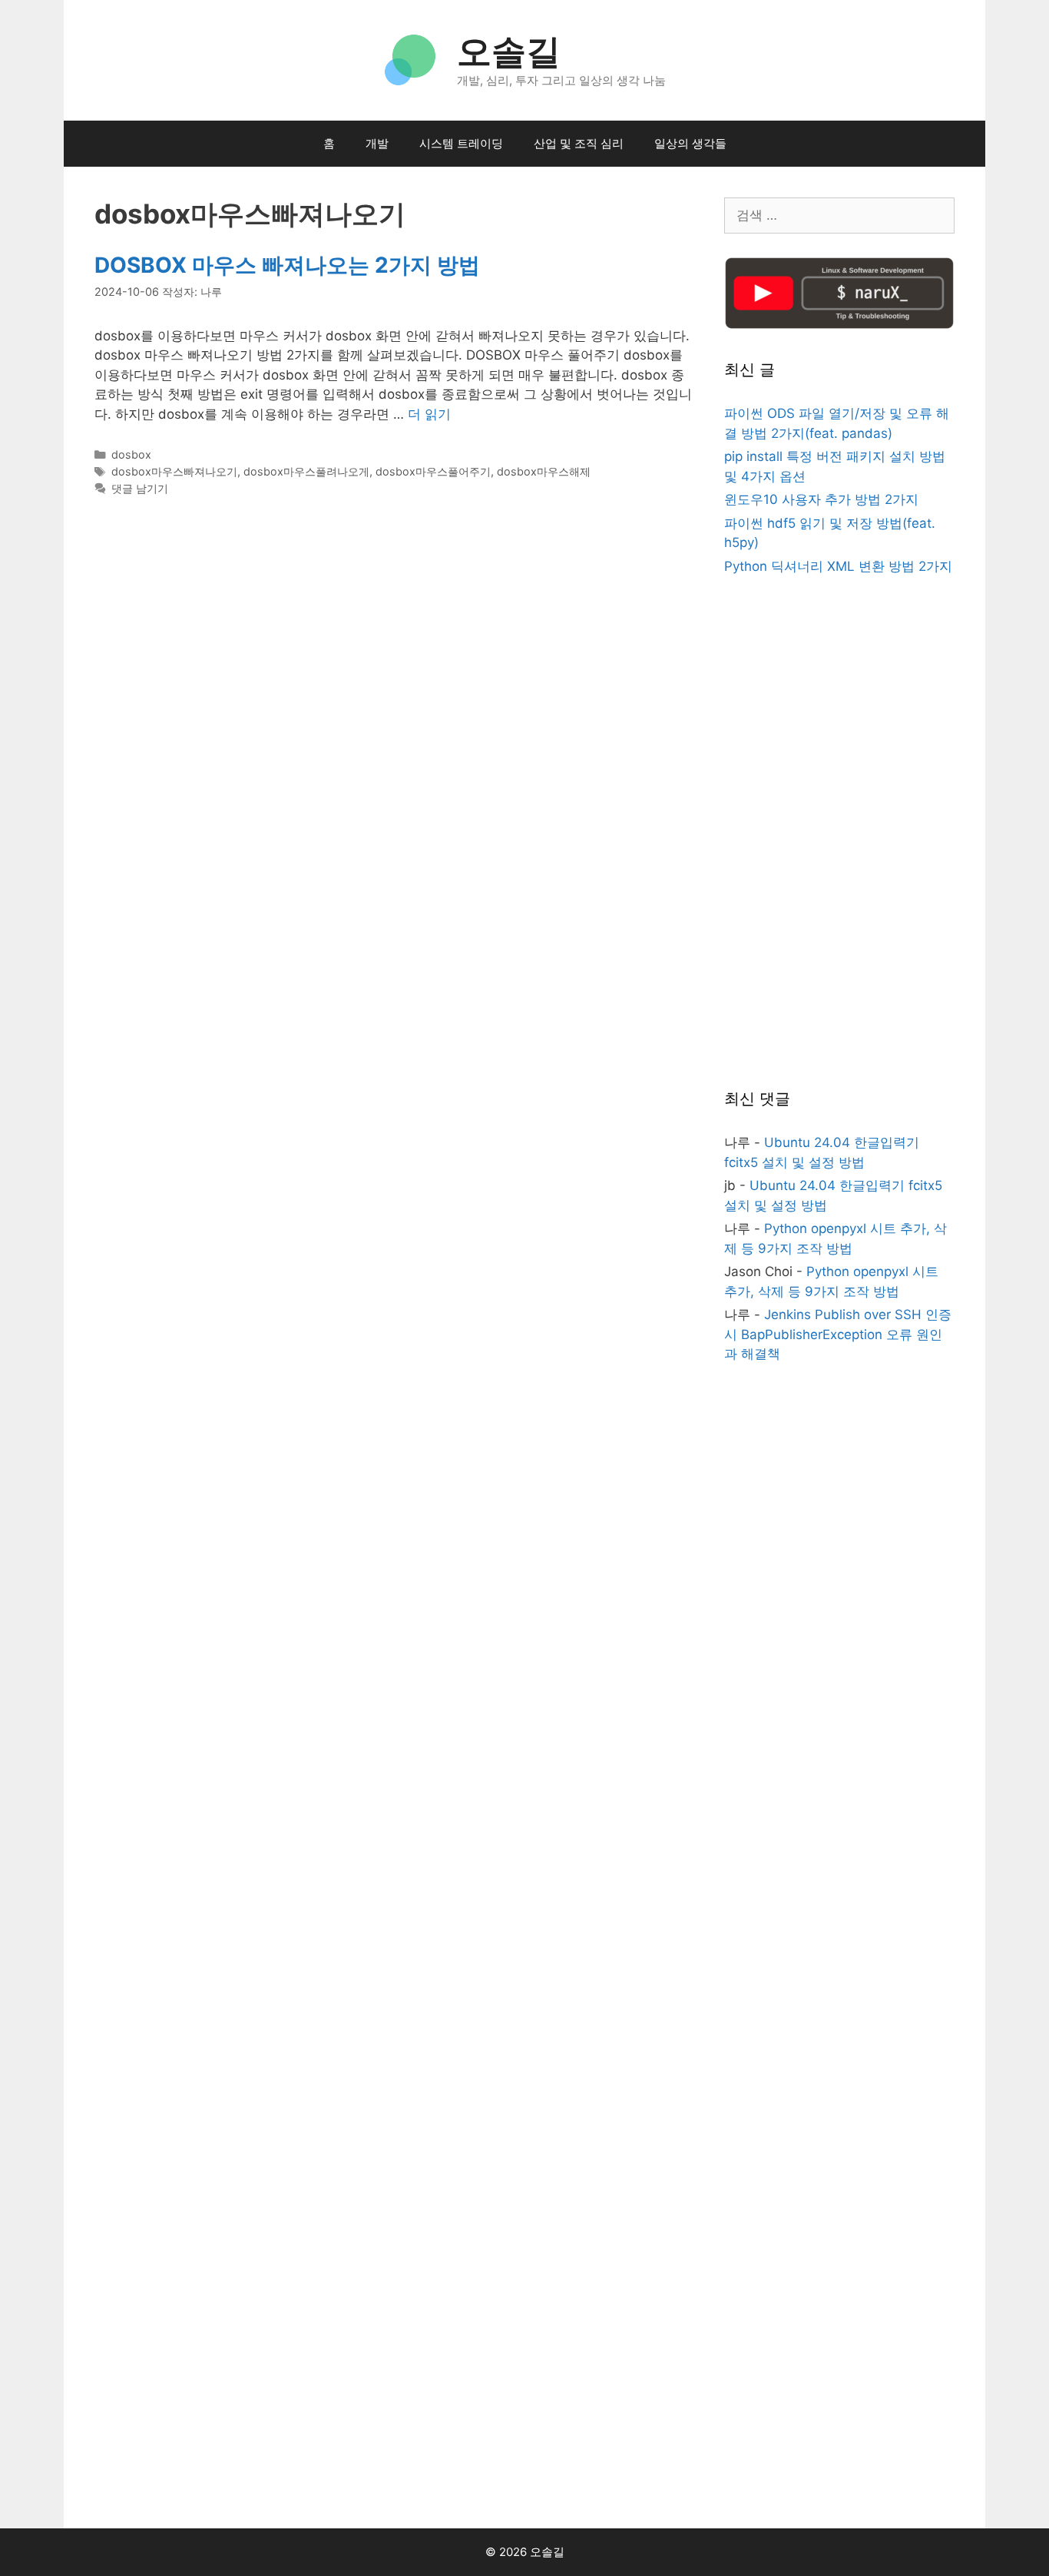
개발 (377, 143)
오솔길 (509, 51)
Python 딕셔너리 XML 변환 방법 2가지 (838, 566)
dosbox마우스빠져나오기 (174, 471)
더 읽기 (429, 414)
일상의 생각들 (690, 143)
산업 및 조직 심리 (579, 143)
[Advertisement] (839, 834)
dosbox (131, 454)
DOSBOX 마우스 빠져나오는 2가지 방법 (287, 265)
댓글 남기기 (140, 488)
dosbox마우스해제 (544, 471)
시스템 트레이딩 (461, 143)
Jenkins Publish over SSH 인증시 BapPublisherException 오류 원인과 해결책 (838, 1334)
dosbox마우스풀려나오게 (306, 471)
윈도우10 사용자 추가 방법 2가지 (821, 499)
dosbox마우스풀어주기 (433, 471)
